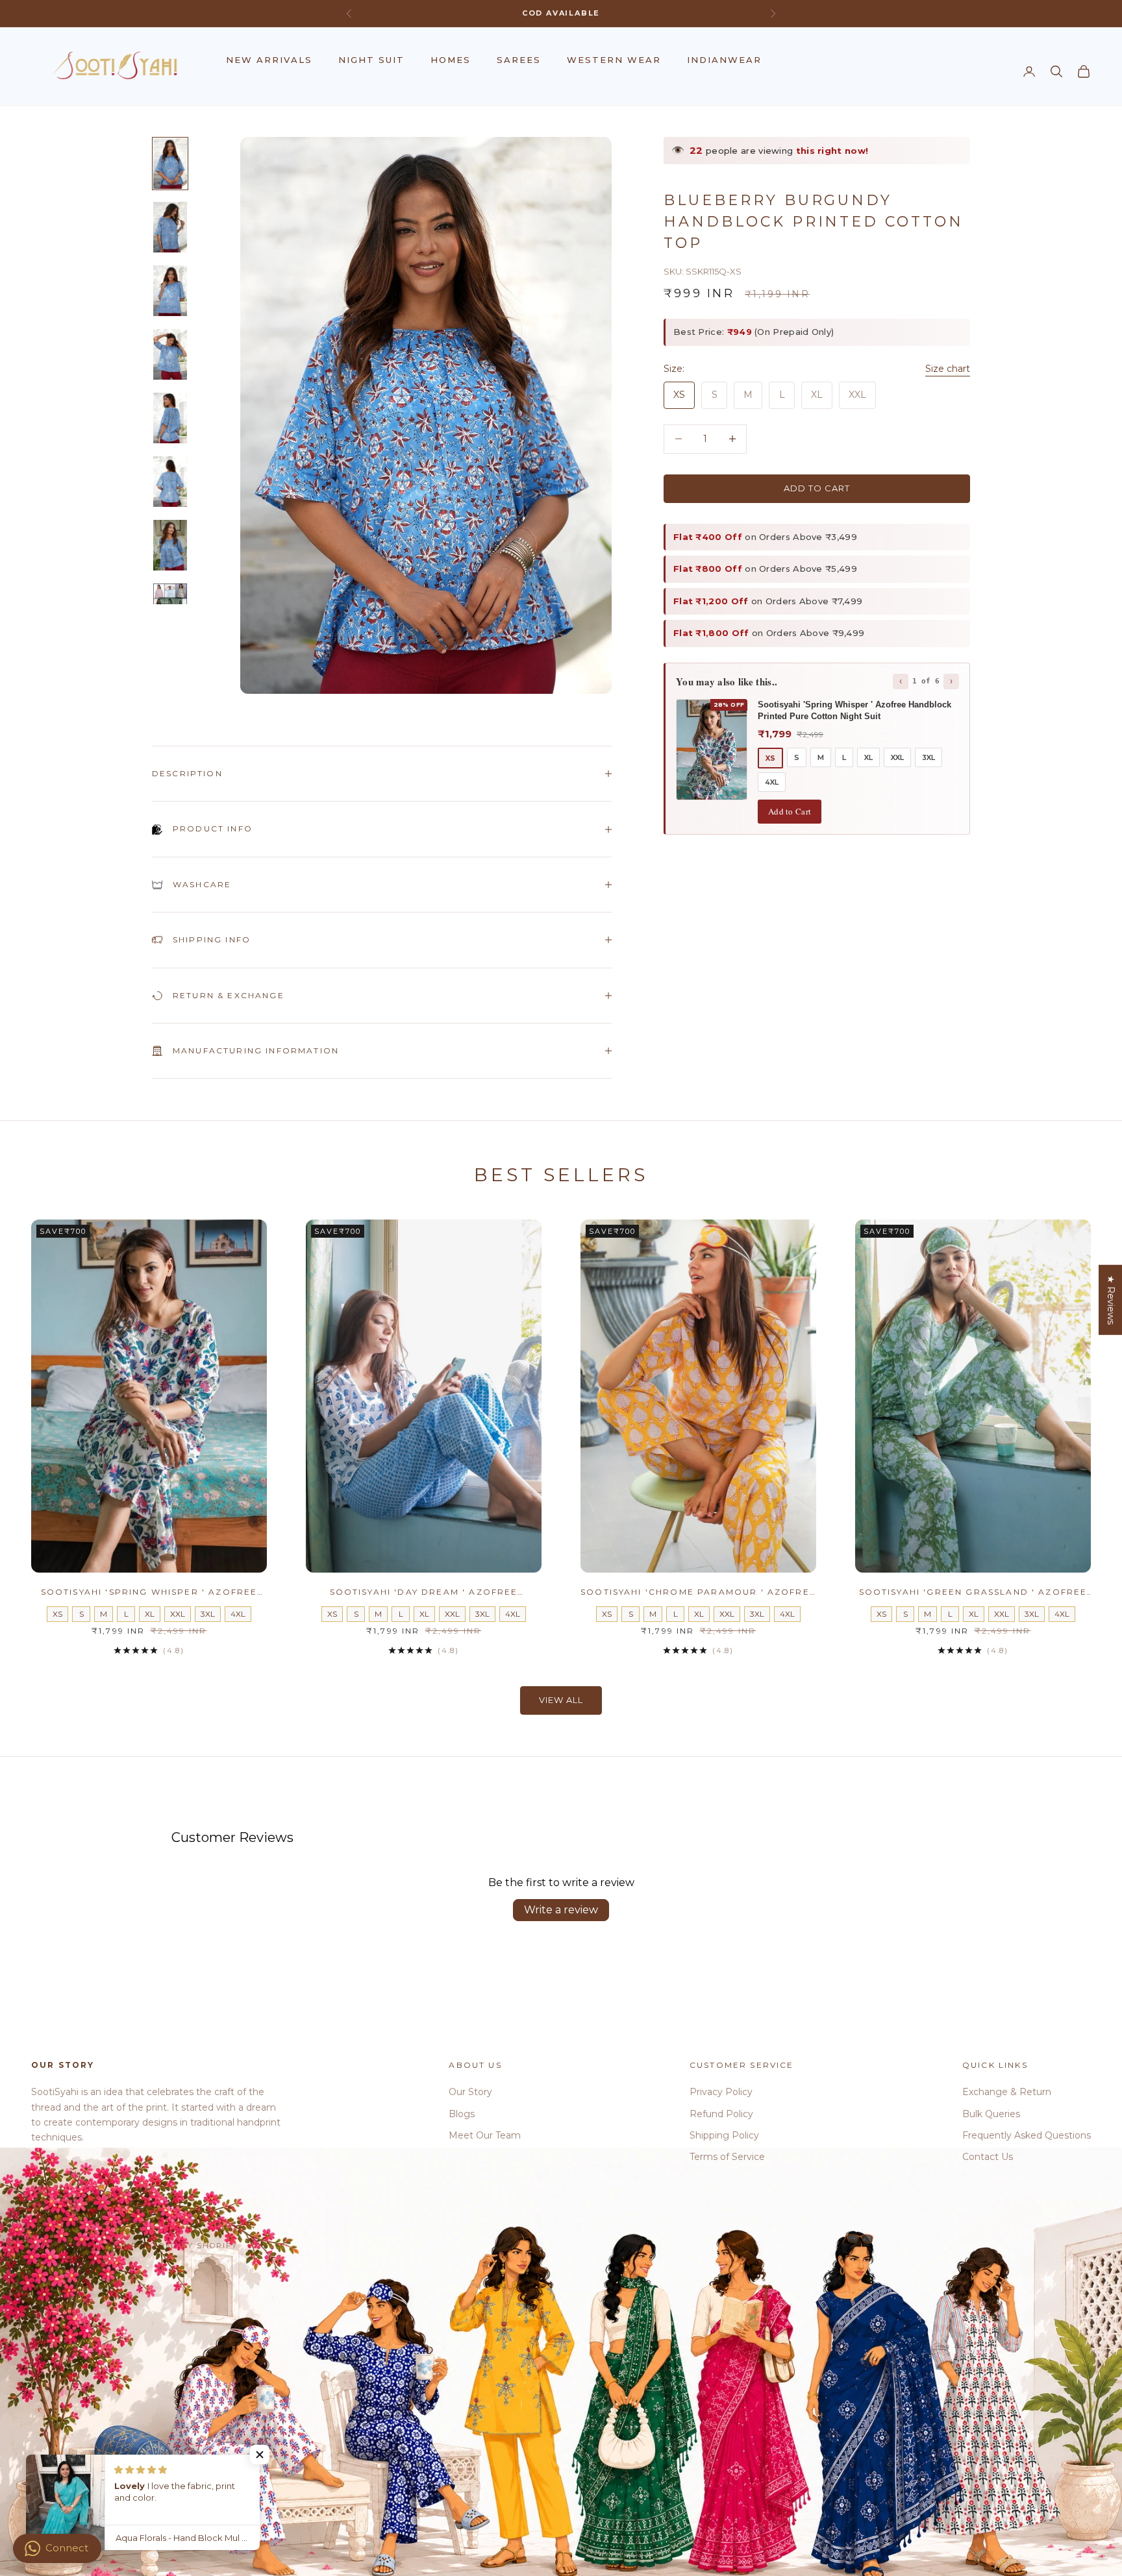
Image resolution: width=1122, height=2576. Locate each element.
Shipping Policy (724, 2135)
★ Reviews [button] (1111, 1299)
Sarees (519, 60)
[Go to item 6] (170, 482)
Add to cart (817, 488)
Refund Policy (721, 2114)
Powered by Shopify (185, 2246)
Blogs (462, 2114)
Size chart (948, 369)
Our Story (470, 2092)
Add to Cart (790, 811)
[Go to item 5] (170, 418)
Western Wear (614, 60)
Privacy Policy (721, 2092)
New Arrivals (269, 60)
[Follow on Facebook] (38, 2202)
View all (561, 1700)
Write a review (561, 1910)
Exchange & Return (1007, 2092)
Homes (451, 60)
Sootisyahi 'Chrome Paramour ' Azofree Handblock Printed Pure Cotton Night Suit (698, 1593)
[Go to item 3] (170, 291)
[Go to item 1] (170, 164)
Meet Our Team (485, 2135)
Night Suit (371, 60)
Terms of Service (727, 2157)
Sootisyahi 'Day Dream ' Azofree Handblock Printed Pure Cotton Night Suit (424, 1593)
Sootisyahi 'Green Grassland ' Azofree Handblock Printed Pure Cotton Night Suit (973, 1593)
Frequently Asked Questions (1027, 2135)
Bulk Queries (991, 2114)
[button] (260, 2455)
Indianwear (724, 60)
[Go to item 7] (170, 545)
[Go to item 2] (170, 227)
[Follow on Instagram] (71, 2202)
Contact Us (988, 2157)
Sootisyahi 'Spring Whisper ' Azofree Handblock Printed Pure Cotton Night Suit (149, 1593)
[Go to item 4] (170, 354)
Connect (67, 2548)
